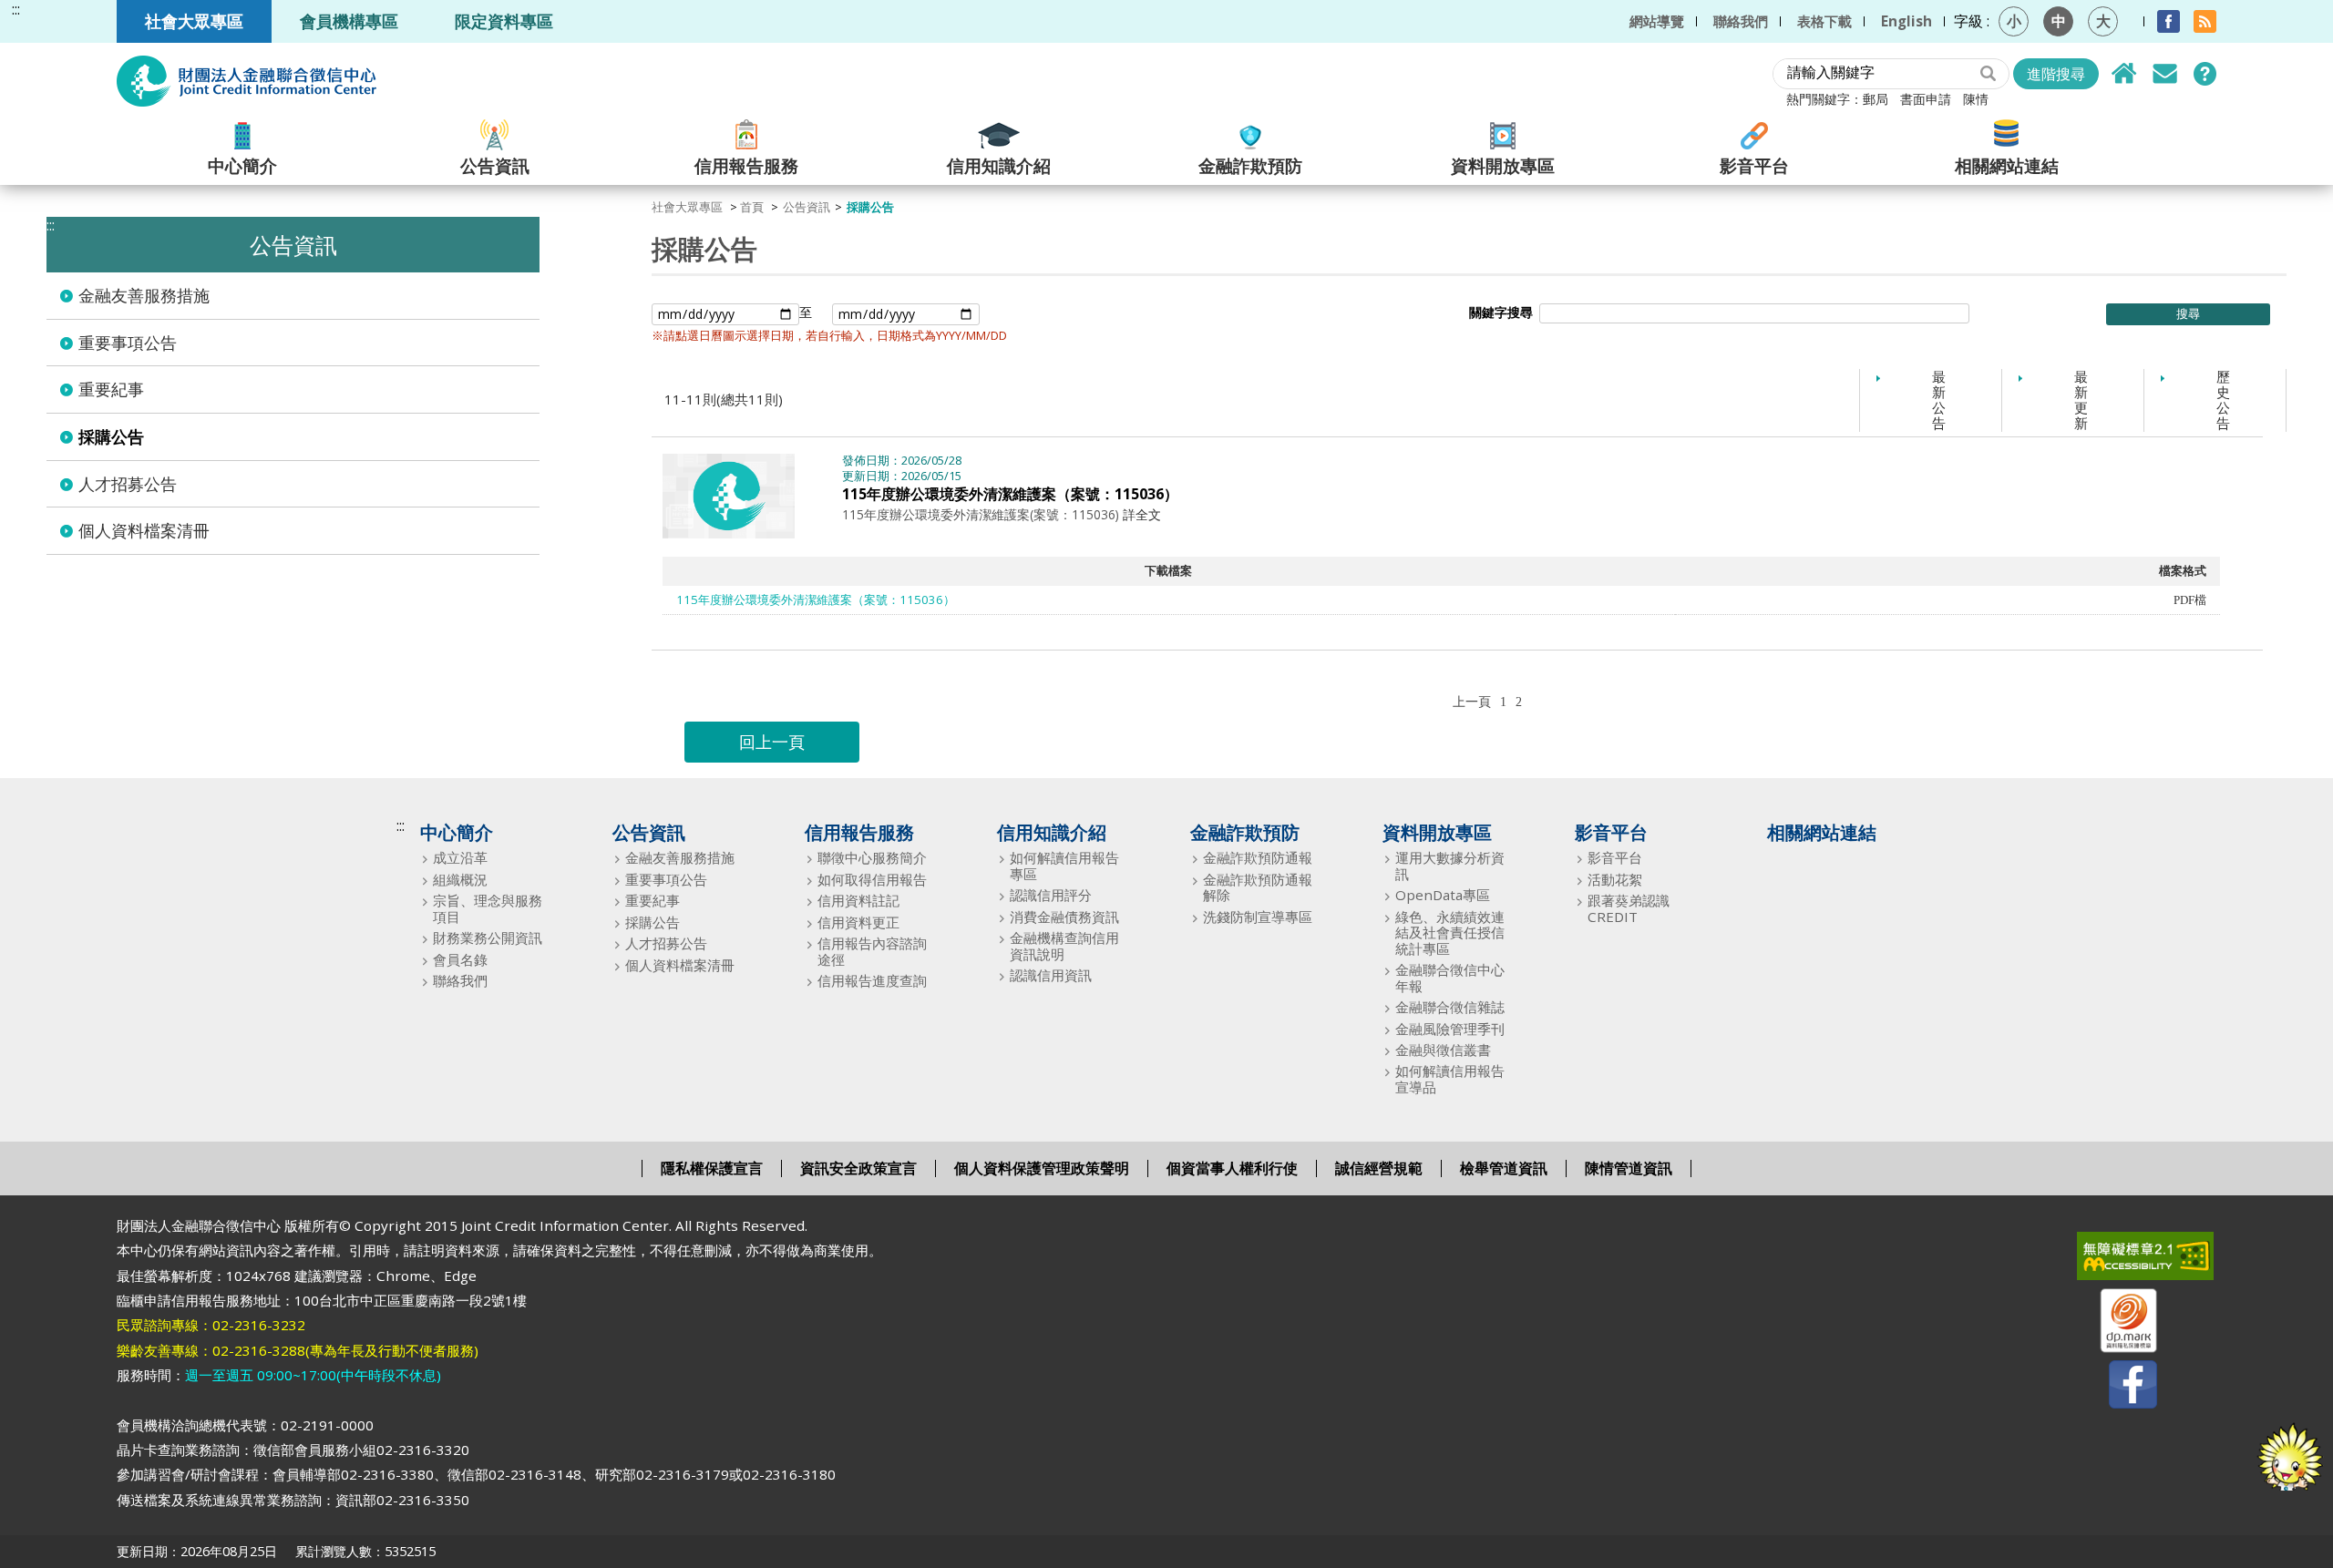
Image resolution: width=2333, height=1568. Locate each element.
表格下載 (1824, 21)
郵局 (1876, 99)
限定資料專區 (504, 20)
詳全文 (1142, 514)
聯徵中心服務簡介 (872, 858)
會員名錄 (460, 960)
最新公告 (1939, 400)
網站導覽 (1657, 21)
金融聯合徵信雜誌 (1450, 1007)
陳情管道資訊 (1629, 1168)
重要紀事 (111, 389)
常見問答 (2205, 74)
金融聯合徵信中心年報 (1450, 978)
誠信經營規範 (1379, 1168)
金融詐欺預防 (1250, 164)
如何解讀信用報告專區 (1064, 866)
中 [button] (2059, 21)
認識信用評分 (1051, 895)
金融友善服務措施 (144, 295)
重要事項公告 (128, 343)
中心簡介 (242, 164)
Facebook (2169, 21)
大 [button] (2103, 21)
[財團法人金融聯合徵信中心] (247, 81)
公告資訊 (495, 164)
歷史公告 (2223, 400)
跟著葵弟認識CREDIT (1629, 909)
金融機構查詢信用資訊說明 (1064, 946)
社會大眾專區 (194, 20)
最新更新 (2081, 400)
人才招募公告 (128, 484)
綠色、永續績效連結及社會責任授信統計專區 (1450, 933)
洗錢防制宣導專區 (1258, 917)
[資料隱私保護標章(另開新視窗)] (2117, 1324)
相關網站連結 (2007, 164)
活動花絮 (1615, 880)
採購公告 (111, 436)
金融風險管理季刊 (1450, 1029)
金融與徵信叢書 (1443, 1050)
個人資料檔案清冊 (144, 530)
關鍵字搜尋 (1501, 313)
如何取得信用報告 (872, 880)
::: (16, 10)
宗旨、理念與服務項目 (488, 909)
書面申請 (1926, 99)
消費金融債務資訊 (1064, 917)
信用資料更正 (858, 922)
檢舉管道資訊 (1504, 1168)
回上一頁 (772, 742)
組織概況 (460, 880)
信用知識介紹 (999, 164)
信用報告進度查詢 (872, 981)
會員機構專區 (349, 20)
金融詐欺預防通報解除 (1258, 888)
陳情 (1976, 99)
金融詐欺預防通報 (1258, 858)
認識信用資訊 (1051, 975)
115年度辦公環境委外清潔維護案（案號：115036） (1010, 494)
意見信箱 (2164, 74)
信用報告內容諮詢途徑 (872, 952)
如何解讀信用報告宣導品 (1450, 1079)
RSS (2205, 21)
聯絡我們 (1741, 21)
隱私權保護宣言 (712, 1168)
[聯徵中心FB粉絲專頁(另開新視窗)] (2117, 1388)
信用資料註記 (858, 901)
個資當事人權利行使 (1232, 1168)
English (1906, 21)
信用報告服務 (746, 164)
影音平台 (1754, 164)
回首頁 (2124, 74)
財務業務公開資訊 (488, 938)
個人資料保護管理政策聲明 (1042, 1168)
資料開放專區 (1503, 164)
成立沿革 (460, 858)
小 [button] (2014, 21)
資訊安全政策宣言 (858, 1168)
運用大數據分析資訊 (1450, 866)
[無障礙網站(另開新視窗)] (2117, 1260)
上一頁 (1472, 702)
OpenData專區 (1443, 895)
